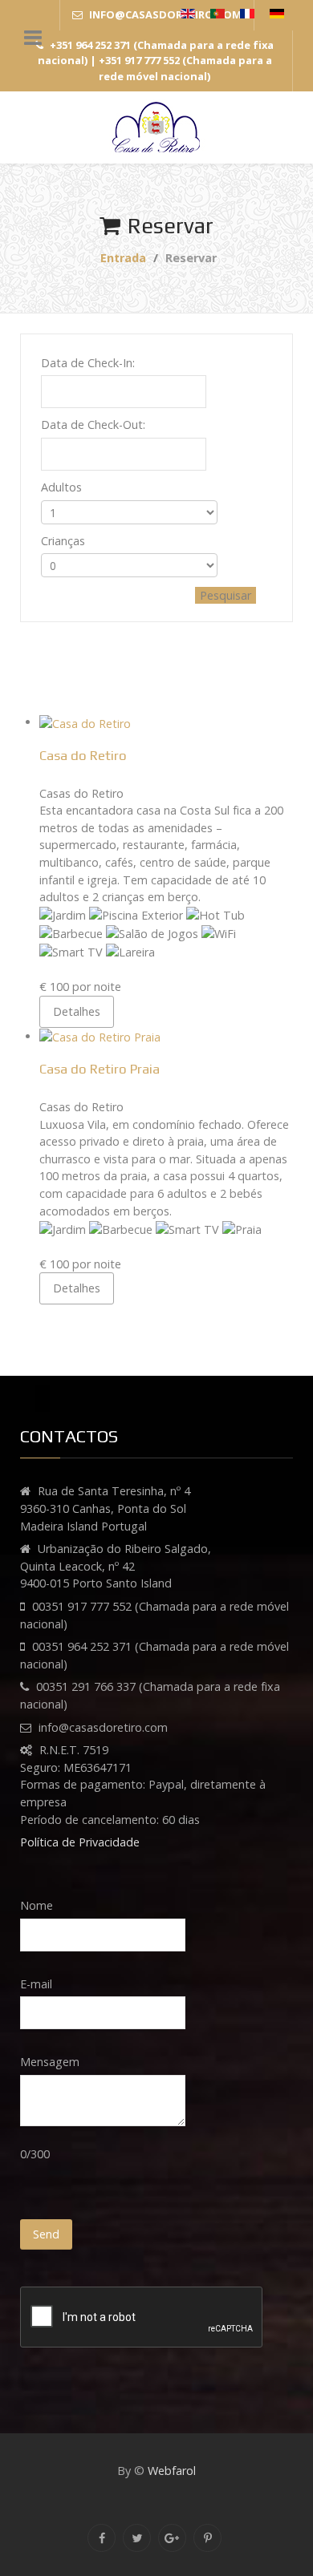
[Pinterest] (207, 2538)
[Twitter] (137, 2538)
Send (46, 2234)
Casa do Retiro (83, 755)
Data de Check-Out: (93, 425)
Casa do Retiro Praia (100, 1069)
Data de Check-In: (88, 363)
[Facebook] (102, 2538)
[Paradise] (156, 127)
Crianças (63, 541)
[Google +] (172, 2538)
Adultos (61, 487)
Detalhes (77, 1011)
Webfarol (172, 2471)
